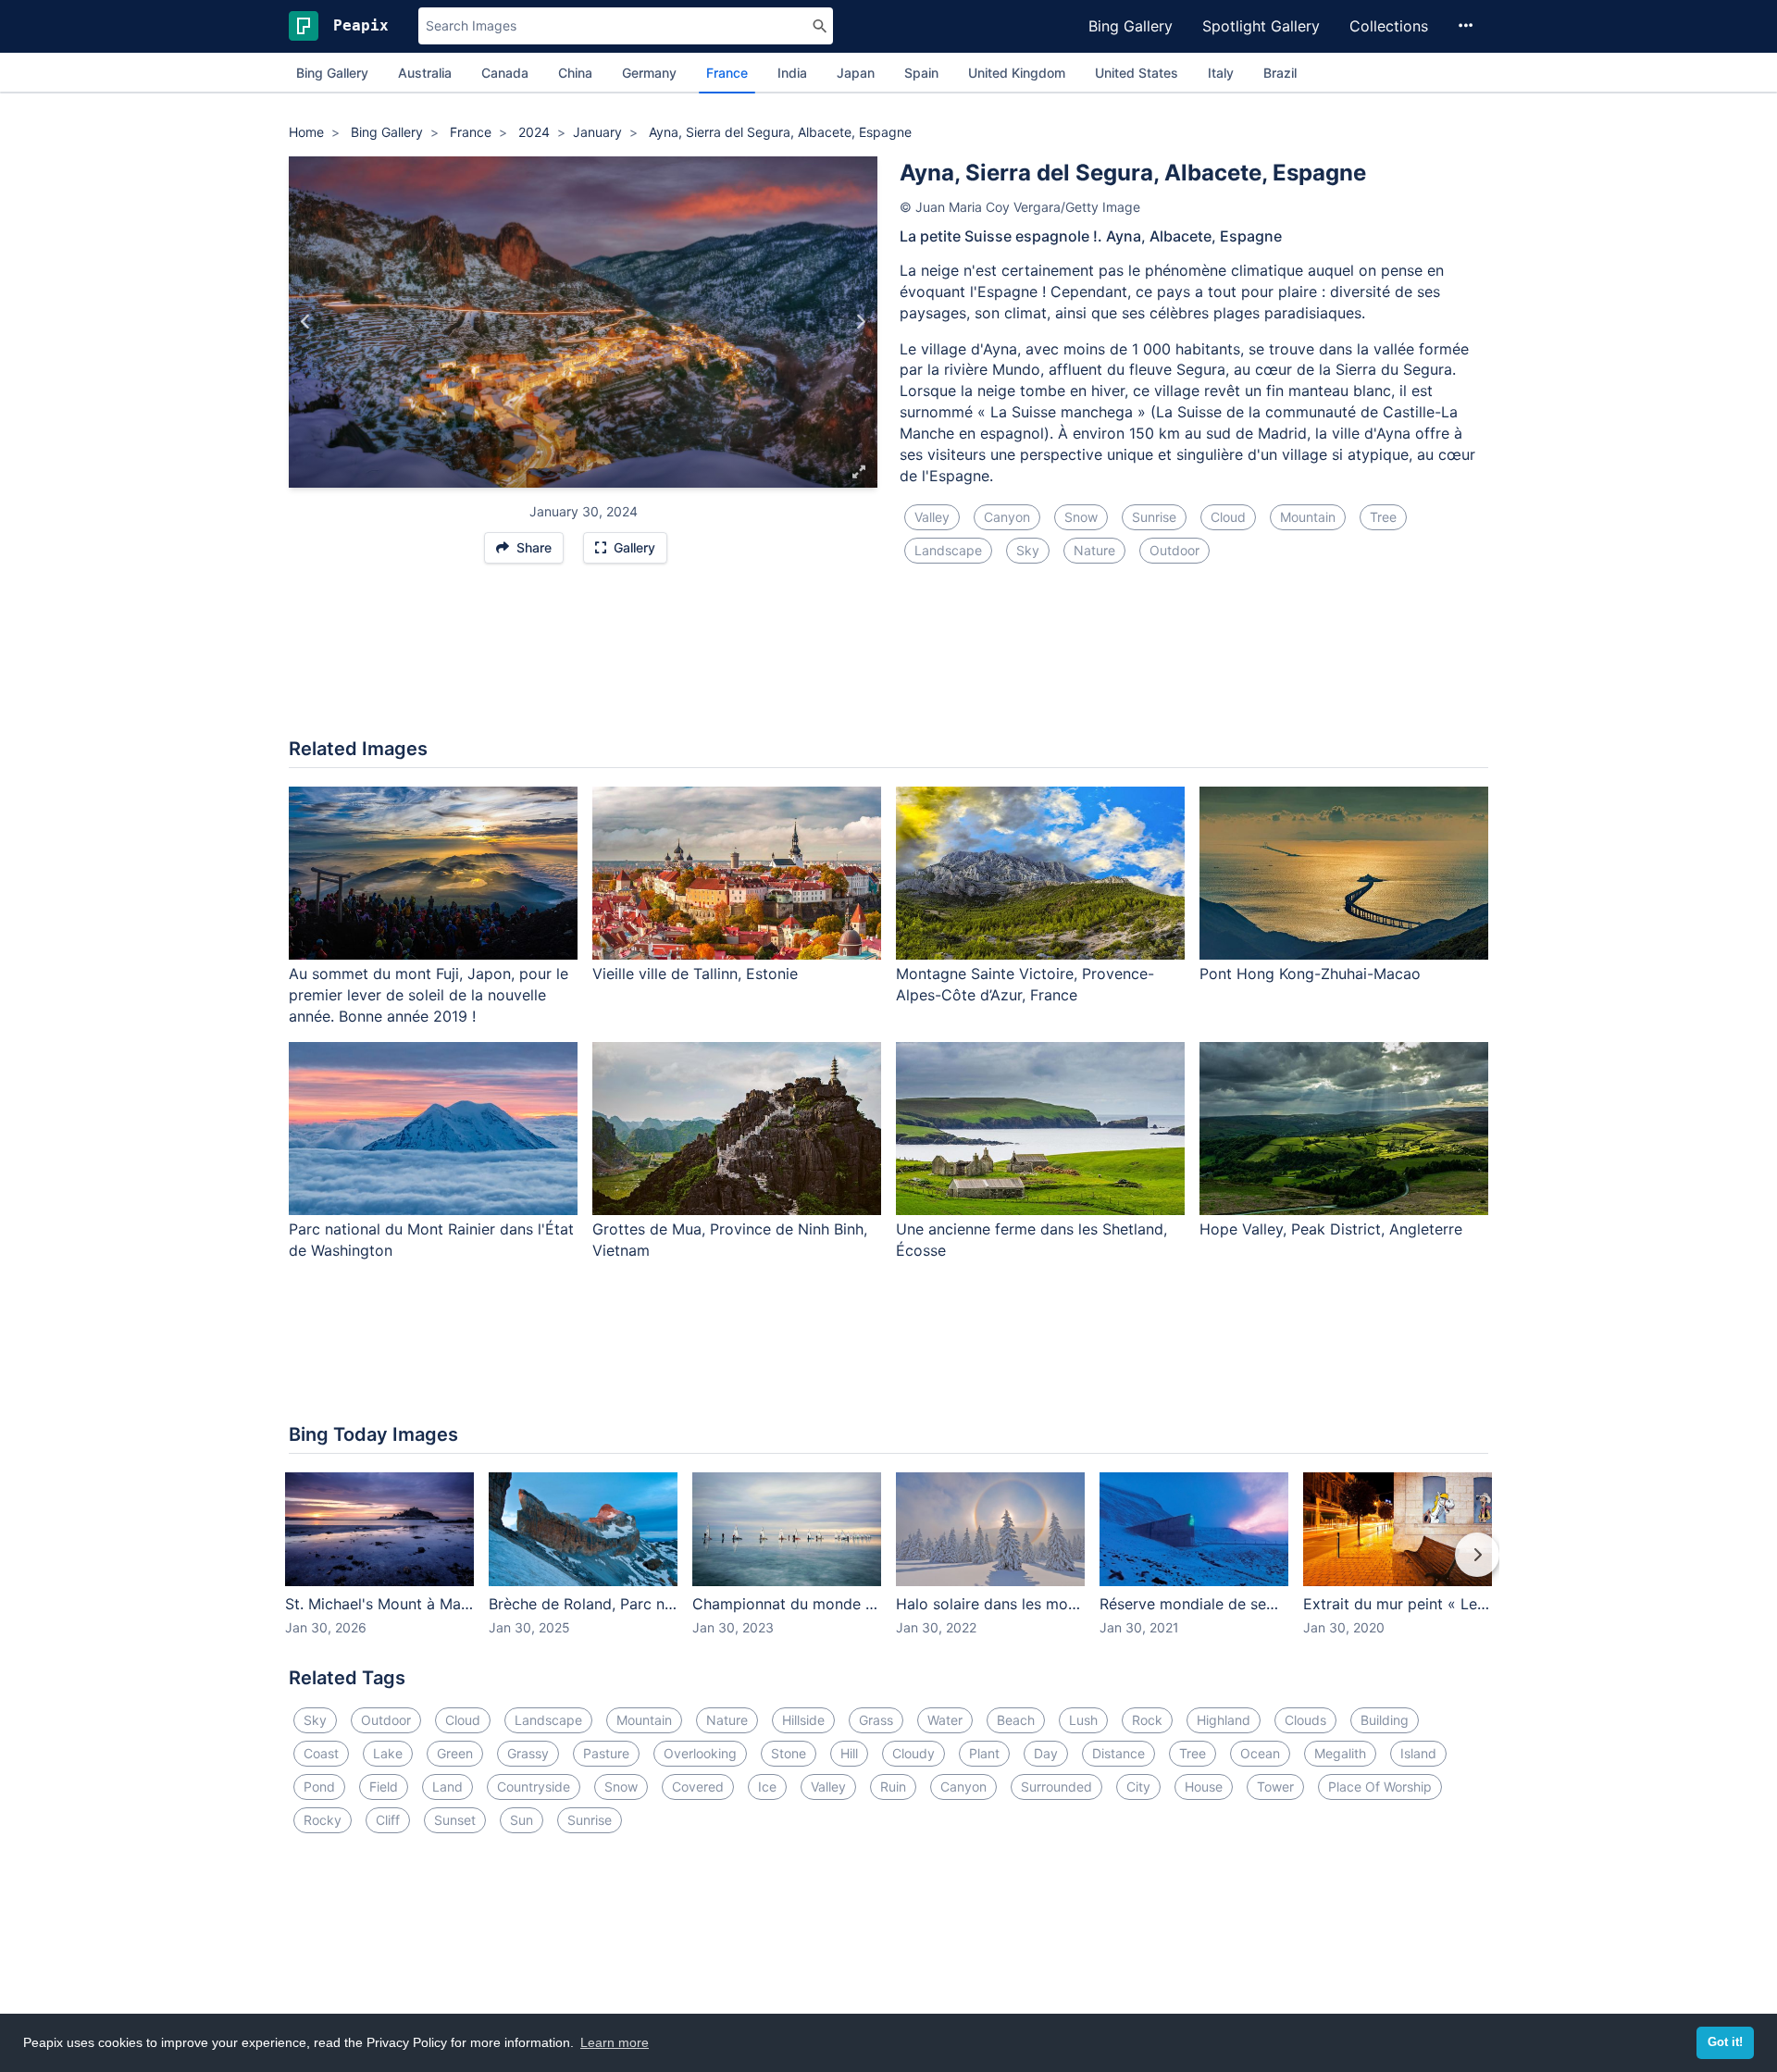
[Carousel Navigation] (888, 1568)
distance (1118, 1753)
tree (1383, 517)
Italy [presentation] (1221, 73)
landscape (948, 550)
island (1418, 1753)
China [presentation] (575, 73)
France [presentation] (727, 73)
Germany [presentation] (649, 73)
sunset (455, 1820)
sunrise (1154, 517)
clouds (1305, 1720)
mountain (1308, 517)
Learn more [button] (615, 2042)
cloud (1228, 517)
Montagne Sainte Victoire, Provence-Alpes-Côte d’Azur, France (1025, 984)
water (945, 1720)
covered (698, 1787)
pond (319, 1787)
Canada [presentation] (505, 73)
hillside (803, 1720)
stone (789, 1753)
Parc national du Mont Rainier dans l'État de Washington (431, 1240)
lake (388, 1753)
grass (876, 1720)
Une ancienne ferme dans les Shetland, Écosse (1031, 1240)
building (1385, 1720)
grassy (528, 1753)
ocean (1260, 1753)
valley (932, 517)
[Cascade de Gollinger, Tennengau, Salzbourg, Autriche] (306, 322)
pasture (606, 1753)
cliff (388, 1820)
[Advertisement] (888, 662)
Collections (1389, 26)
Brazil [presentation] (1280, 73)
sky (1028, 550)
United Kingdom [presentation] (1017, 73)
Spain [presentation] (921, 73)
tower (1275, 1787)
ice (767, 1787)
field (384, 1787)
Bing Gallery (1131, 26)
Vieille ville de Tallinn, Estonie (695, 974)
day (1046, 1753)
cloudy (913, 1753)
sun (522, 1820)
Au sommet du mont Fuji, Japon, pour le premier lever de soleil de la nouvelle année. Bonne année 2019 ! (429, 995)
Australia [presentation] (425, 73)
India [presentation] (792, 73)
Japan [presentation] (856, 73)
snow (1081, 517)
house (1204, 1787)
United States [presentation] (1137, 73)
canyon (1007, 517)
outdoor (1174, 550)
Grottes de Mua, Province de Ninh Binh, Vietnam (730, 1240)
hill (849, 1753)
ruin (893, 1787)
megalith (1340, 1753)
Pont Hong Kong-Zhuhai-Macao (1310, 974)
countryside (534, 1787)
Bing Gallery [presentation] (332, 73)
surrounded (1056, 1787)
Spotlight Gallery (1261, 26)
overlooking (700, 1753)
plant (984, 1753)
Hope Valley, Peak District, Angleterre (1331, 1229)
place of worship (1380, 1787)
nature (1094, 550)
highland (1224, 1720)
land (447, 1787)
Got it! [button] (1725, 2042)
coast (321, 1753)
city (1138, 1787)
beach (1016, 1720)
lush (1083, 1720)
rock (1147, 1720)
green (455, 1753)
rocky (323, 1820)
